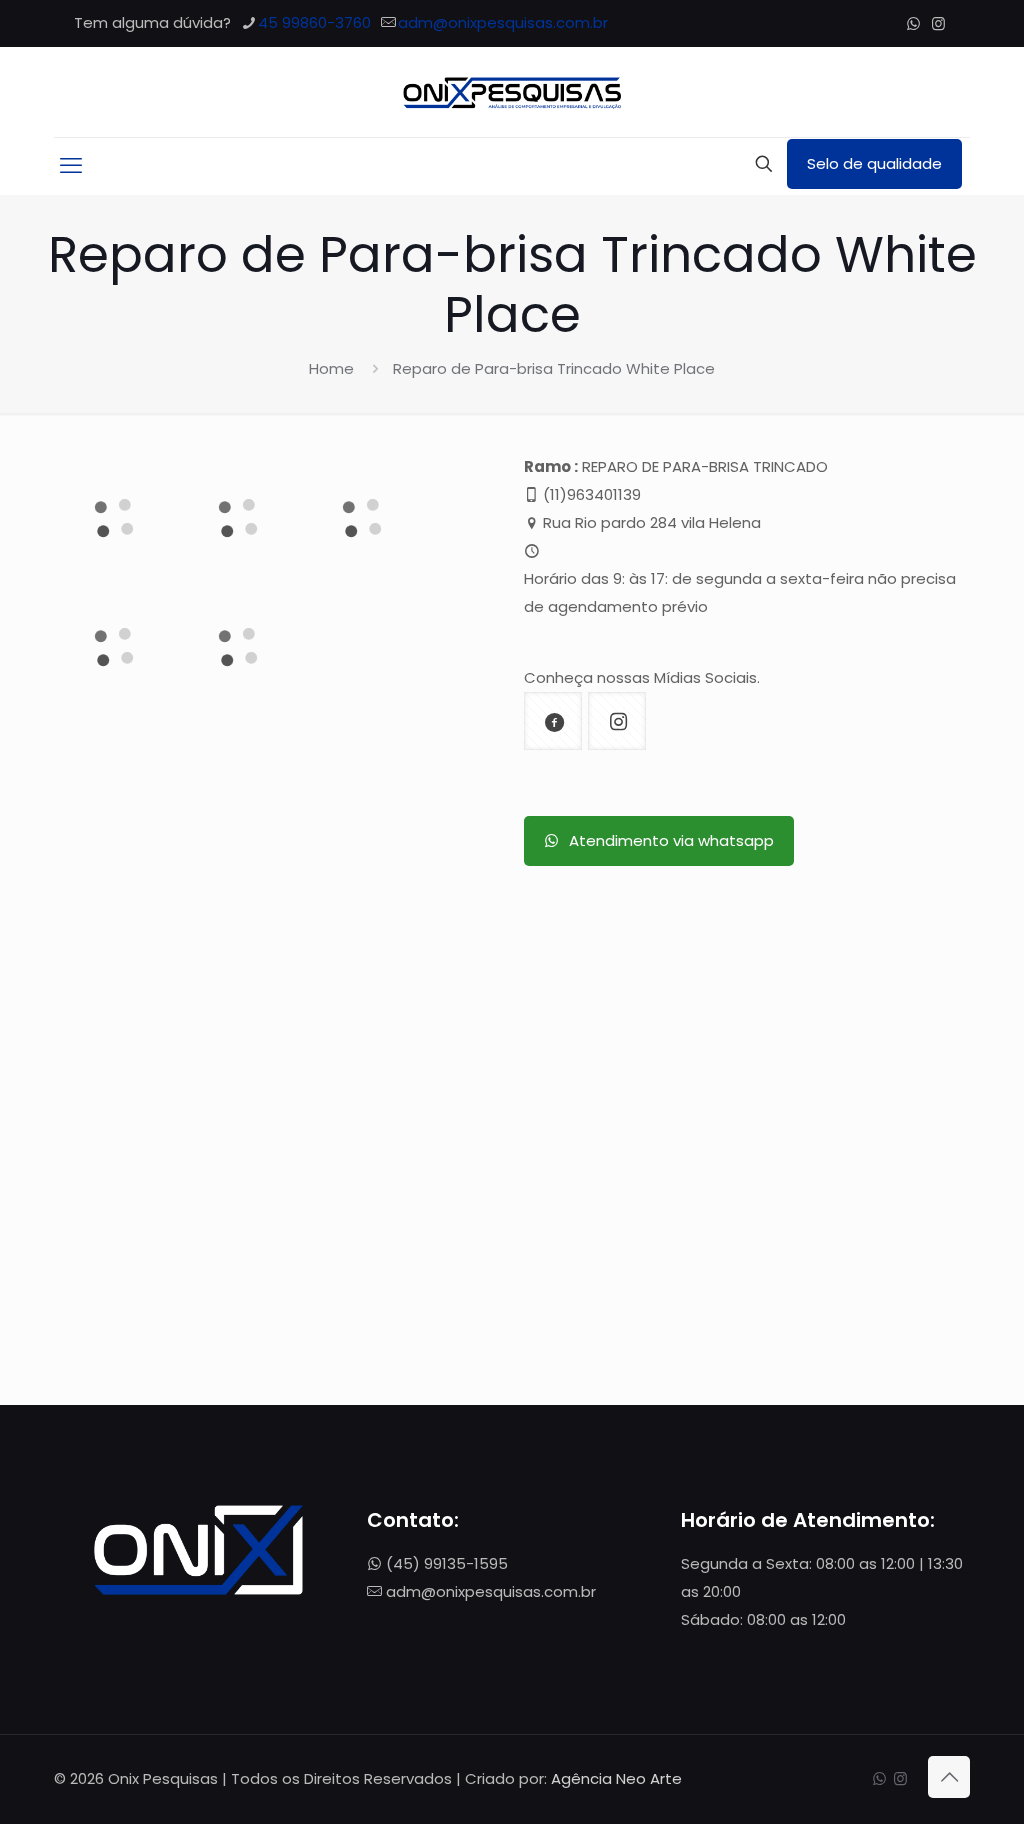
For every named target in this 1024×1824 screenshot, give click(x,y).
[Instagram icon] (938, 23)
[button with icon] (553, 721)
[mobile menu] (71, 166)
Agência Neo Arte (616, 1778)
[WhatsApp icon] (913, 23)
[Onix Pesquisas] (511, 92)
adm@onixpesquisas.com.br (503, 22)
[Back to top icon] (949, 1777)
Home (331, 368)
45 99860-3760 (314, 22)
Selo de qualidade (874, 163)
